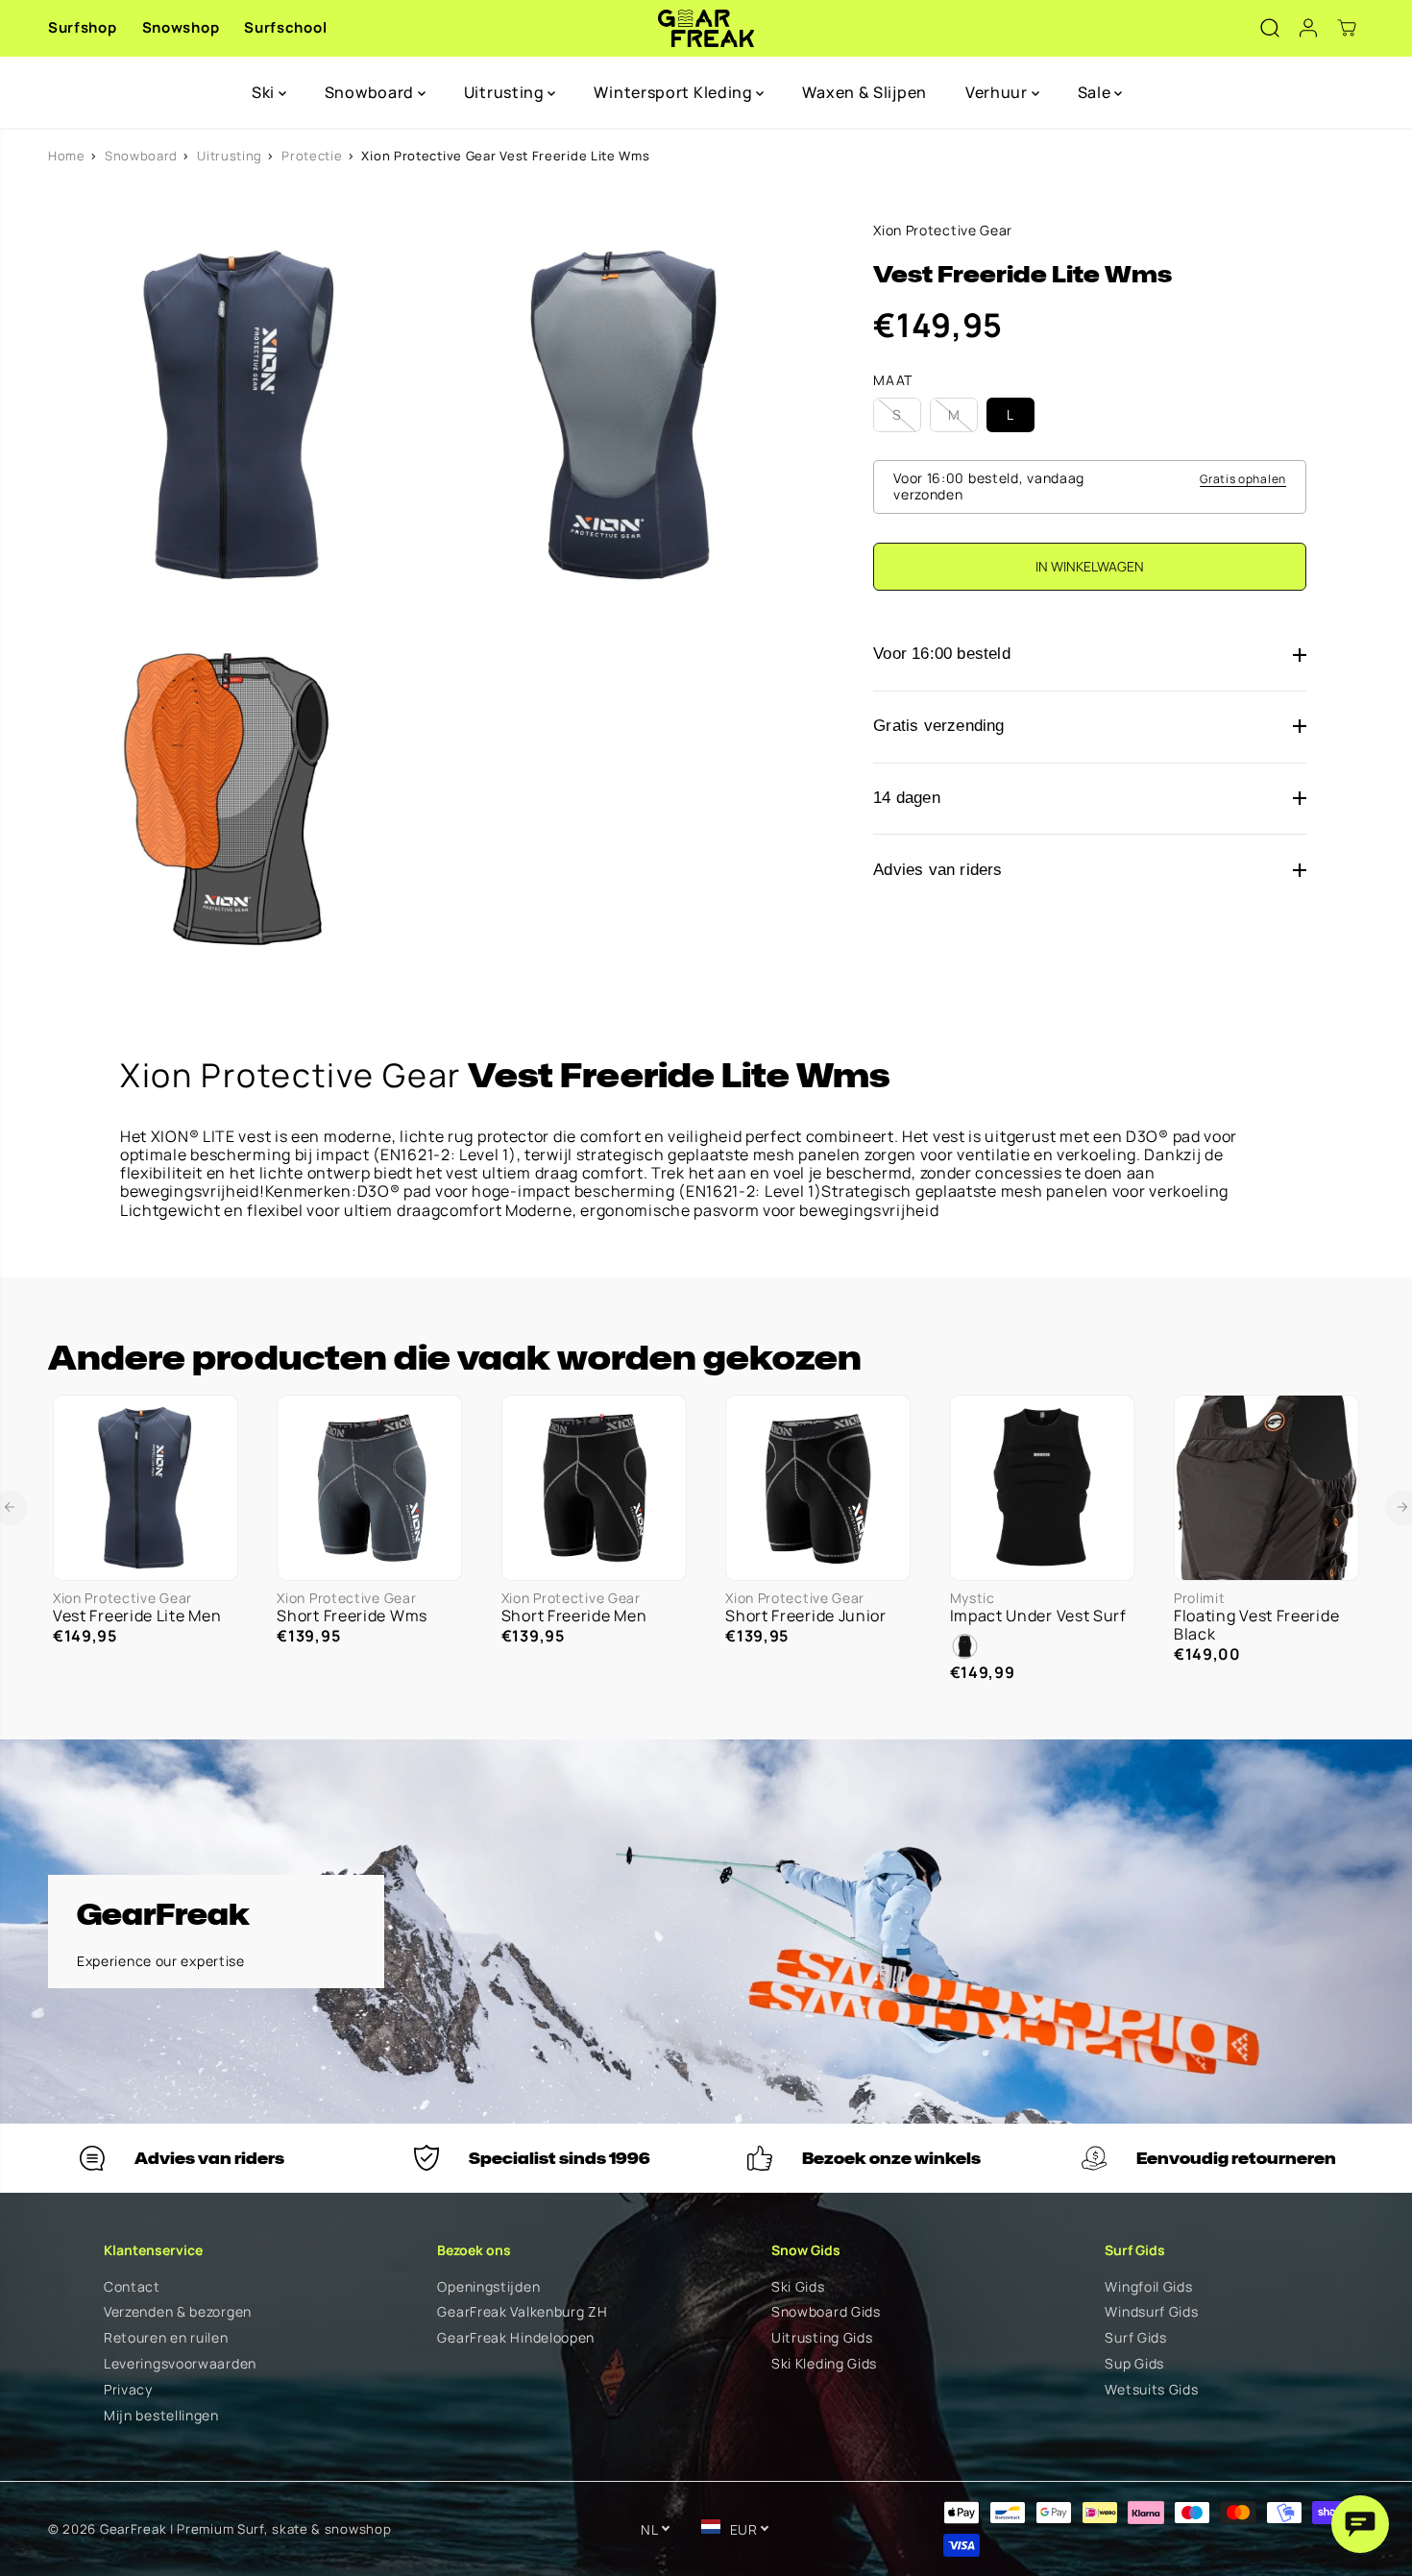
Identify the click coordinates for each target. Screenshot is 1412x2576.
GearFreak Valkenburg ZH (522, 2312)
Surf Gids (1135, 2338)
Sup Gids (1134, 2364)
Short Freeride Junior (806, 1616)
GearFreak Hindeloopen (516, 2338)
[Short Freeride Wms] (369, 1487)
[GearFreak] (706, 28)
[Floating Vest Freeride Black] (1266, 1487)
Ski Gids (798, 2287)
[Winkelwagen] (1347, 28)
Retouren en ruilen (166, 2338)
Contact (132, 2287)
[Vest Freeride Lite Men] (146, 1487)
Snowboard (371, 92)
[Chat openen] (1360, 2524)
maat (893, 381)
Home (67, 156)
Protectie (312, 156)
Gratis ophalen (1243, 479)
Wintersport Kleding (675, 92)
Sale (1096, 92)
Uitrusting (506, 92)
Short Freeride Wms (352, 1616)
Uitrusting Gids (822, 2338)
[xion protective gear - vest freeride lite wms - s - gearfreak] (240, 415)
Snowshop (181, 27)
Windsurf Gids (1151, 2312)
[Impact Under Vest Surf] (1043, 1487)
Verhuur (998, 92)
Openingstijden (488, 2287)
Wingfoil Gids (1148, 2287)
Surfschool (285, 27)
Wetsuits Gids (1151, 2390)
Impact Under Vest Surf (1038, 1616)
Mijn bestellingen (161, 2416)
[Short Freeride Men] (594, 1487)
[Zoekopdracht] (1270, 28)
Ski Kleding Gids (824, 2364)
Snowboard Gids (826, 2312)
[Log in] (1308, 28)
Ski (265, 92)
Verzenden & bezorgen (178, 2312)
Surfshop (83, 27)
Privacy (128, 2390)
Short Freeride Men (574, 1616)
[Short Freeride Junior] (818, 1487)
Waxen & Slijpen (864, 92)
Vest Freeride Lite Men (137, 1616)
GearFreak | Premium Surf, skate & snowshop (245, 2529)
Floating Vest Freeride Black (1256, 1625)
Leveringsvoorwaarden (180, 2364)
